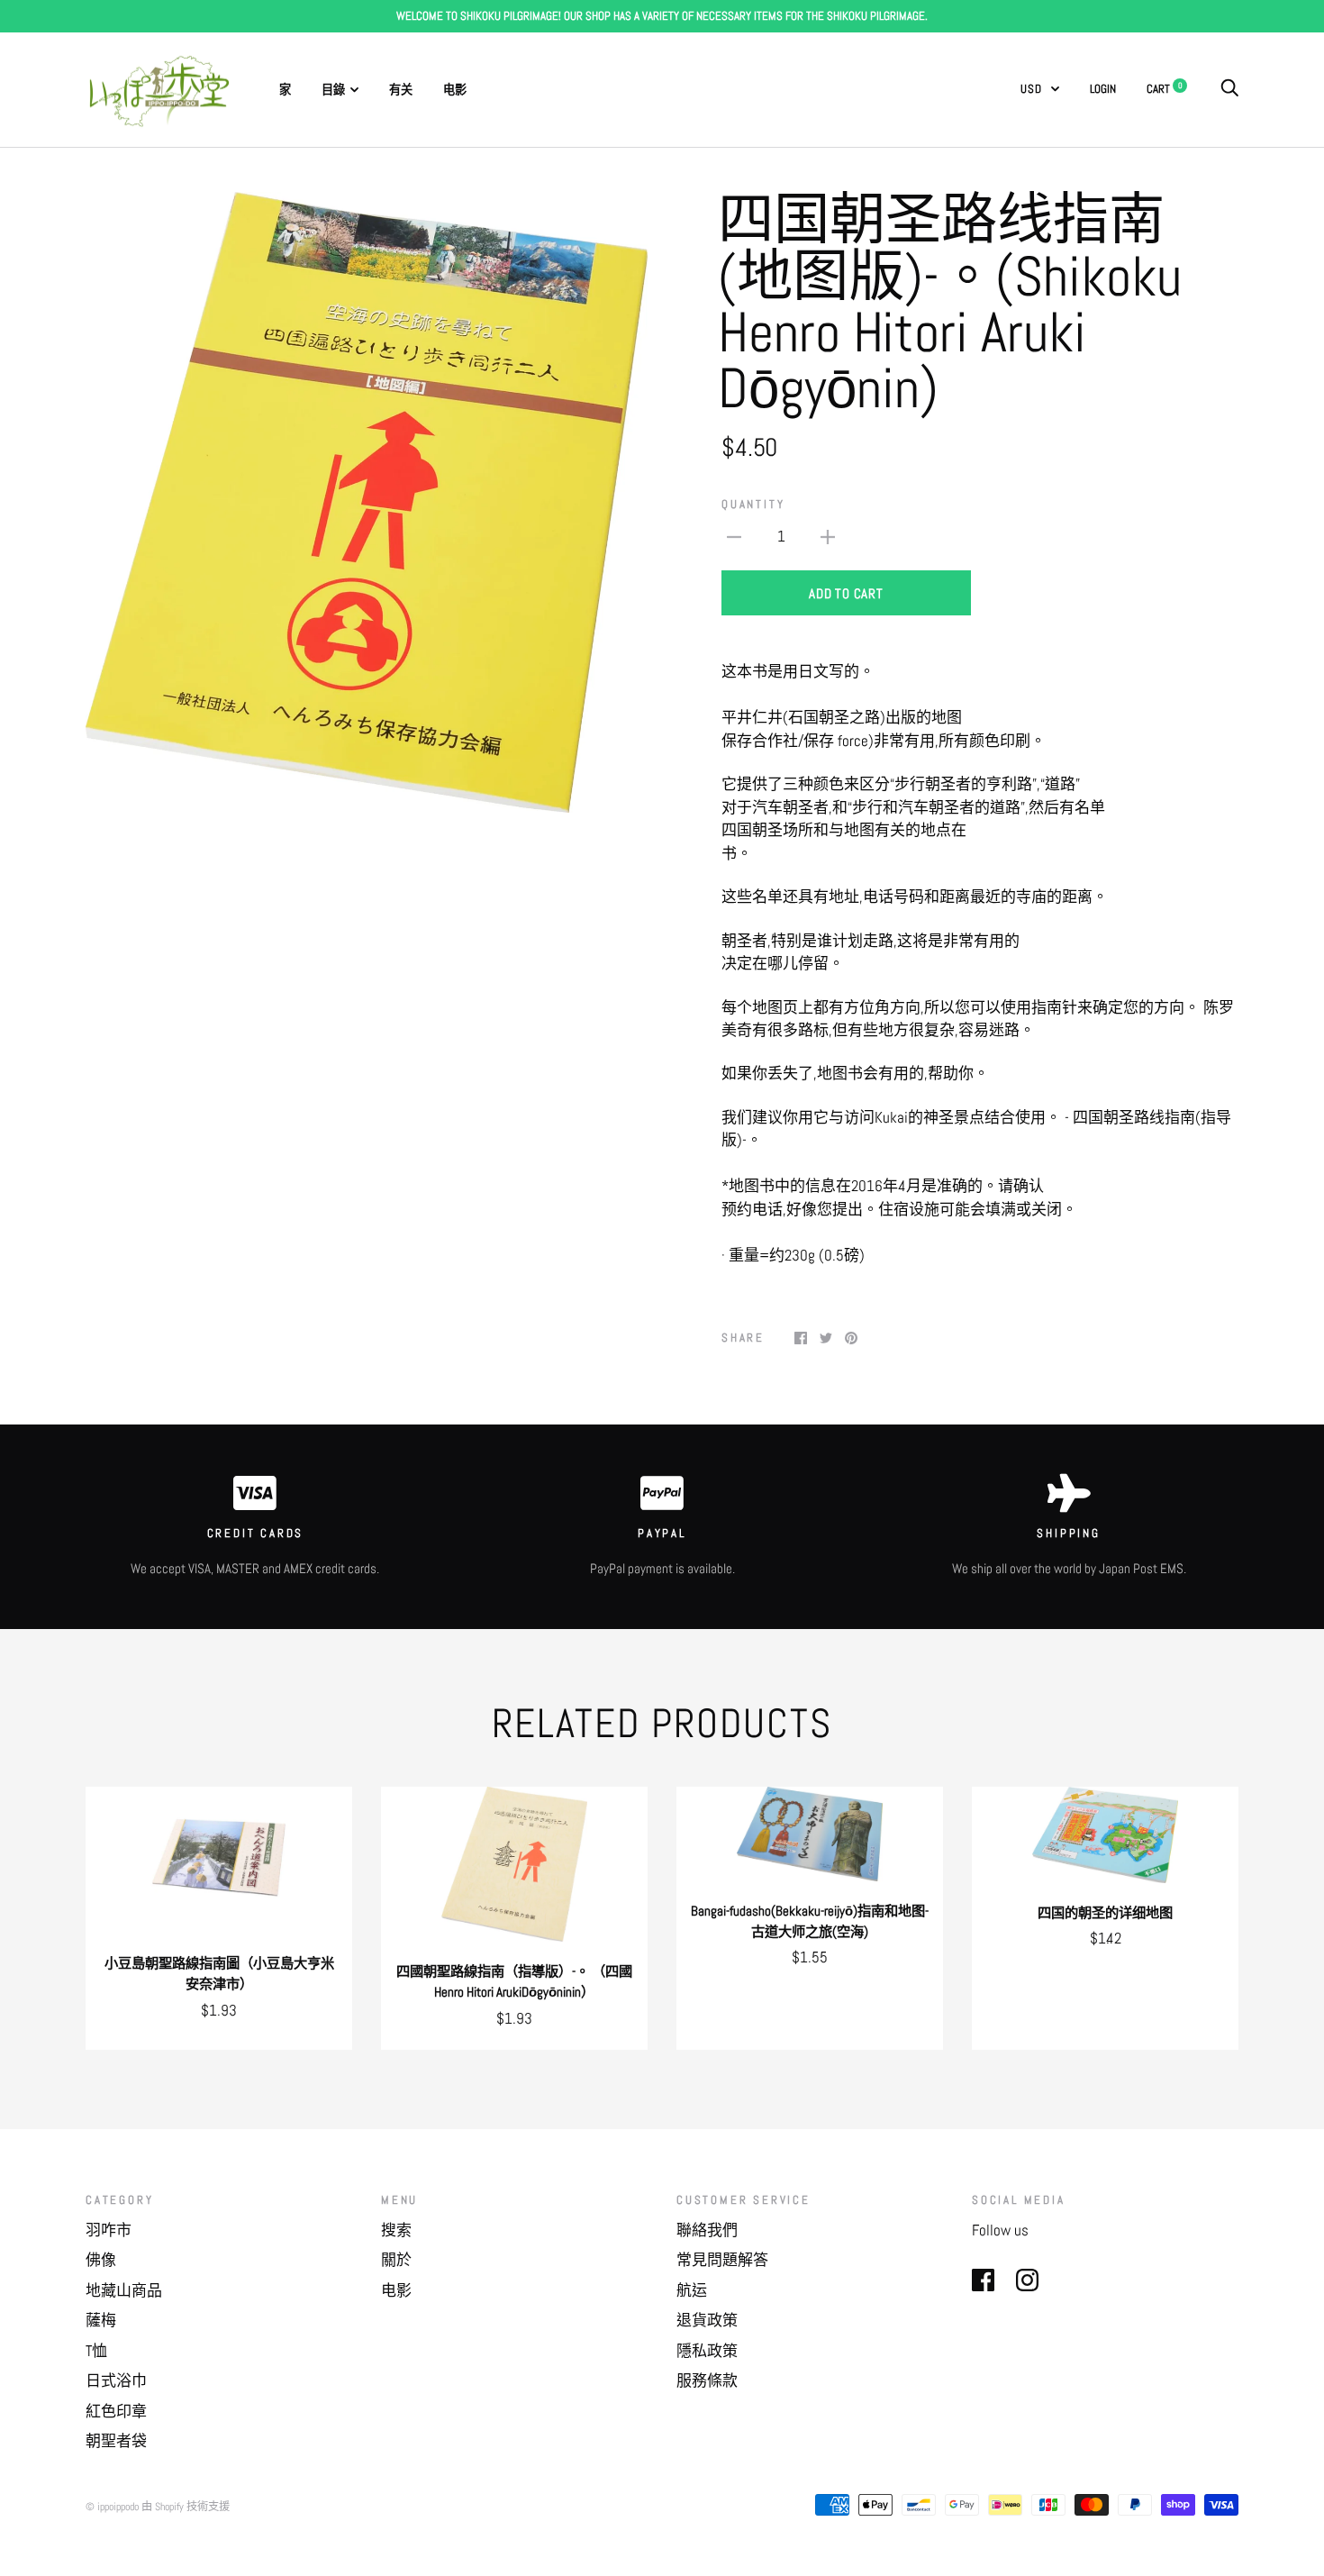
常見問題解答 (722, 2260)
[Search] (1229, 89)
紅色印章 (116, 2411)
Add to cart (846, 593)
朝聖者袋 (116, 2441)
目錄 (333, 90)
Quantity (753, 504)
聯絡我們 (707, 2230)
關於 (396, 2260)
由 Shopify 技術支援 (186, 2507)
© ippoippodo (112, 2507)
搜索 (396, 2230)
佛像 (101, 2260)
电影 (455, 90)
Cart (1165, 89)
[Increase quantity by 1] (828, 536)
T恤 (96, 2351)
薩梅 (101, 2320)
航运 (692, 2290)
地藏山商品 (124, 2290)
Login (1103, 89)
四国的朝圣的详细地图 (1105, 1913)
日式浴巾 (116, 2380)
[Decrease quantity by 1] (734, 536)
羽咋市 (109, 2230)
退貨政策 (707, 2320)
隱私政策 (707, 2351)
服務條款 (707, 2380)
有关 (401, 90)
